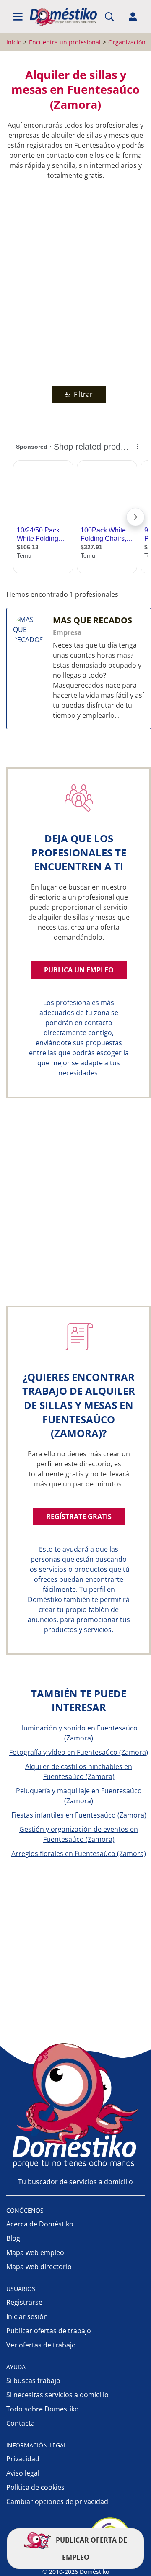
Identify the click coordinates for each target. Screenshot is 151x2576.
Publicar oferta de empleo (91, 2549)
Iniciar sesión (27, 2316)
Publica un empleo (79, 970)
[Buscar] (109, 17)
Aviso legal (23, 2473)
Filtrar (82, 394)
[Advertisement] (75, 281)
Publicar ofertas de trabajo (49, 2331)
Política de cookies (35, 2487)
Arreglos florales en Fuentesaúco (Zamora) (79, 1854)
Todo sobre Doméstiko (43, 2409)
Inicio (14, 42)
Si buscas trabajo (33, 2381)
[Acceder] (133, 17)
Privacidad (23, 2459)
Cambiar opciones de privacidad (57, 2501)
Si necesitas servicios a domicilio (57, 2395)
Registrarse (24, 2302)
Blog (13, 2238)
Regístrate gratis (79, 1517)
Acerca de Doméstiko (40, 2224)
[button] (18, 17)
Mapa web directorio (39, 2267)
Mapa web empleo (35, 2252)
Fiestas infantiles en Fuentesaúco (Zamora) (79, 1815)
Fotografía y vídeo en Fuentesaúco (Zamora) (79, 1752)
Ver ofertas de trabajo (41, 2345)
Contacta (21, 2423)
